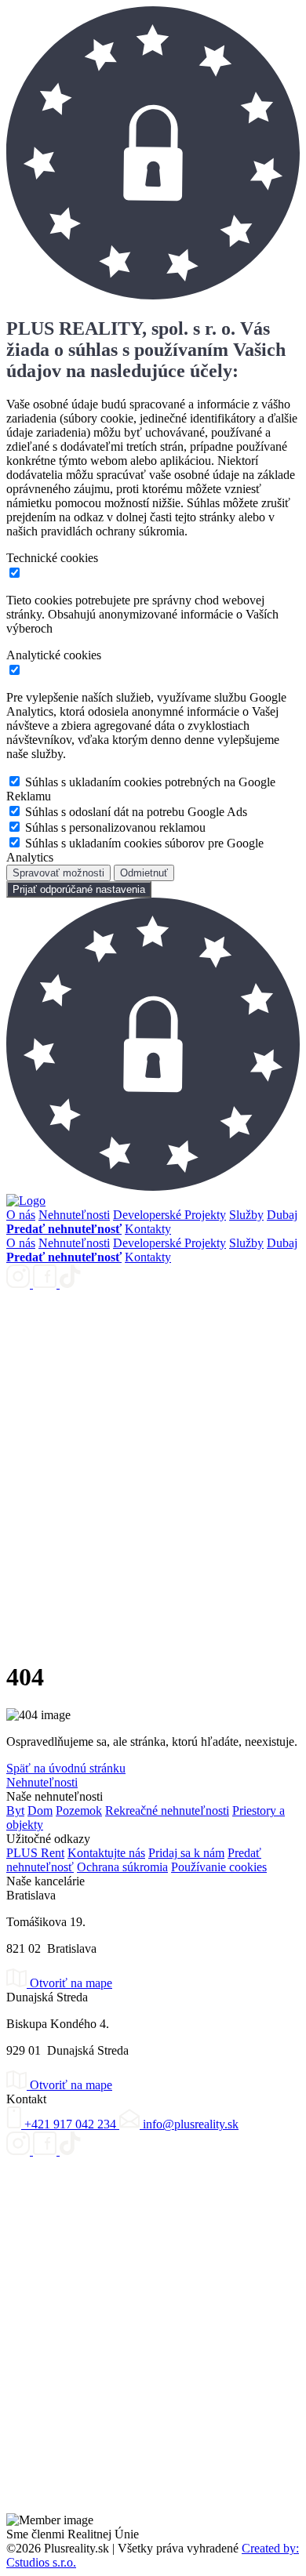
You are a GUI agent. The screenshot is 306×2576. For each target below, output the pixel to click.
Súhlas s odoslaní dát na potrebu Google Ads (136, 812)
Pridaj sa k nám (186, 1853)
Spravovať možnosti (58, 873)
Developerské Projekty (169, 1215)
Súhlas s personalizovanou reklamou (115, 827)
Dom (40, 1810)
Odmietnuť (144, 873)
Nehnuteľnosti (74, 1215)
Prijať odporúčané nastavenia (79, 889)
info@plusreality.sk (189, 2124)
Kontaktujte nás (106, 1853)
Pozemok (79, 1810)
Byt (15, 1810)
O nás (21, 1215)
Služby (246, 1215)
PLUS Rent (35, 1853)
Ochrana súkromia (122, 1867)
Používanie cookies (219, 1867)
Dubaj (282, 1215)
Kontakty (148, 1229)
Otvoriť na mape (69, 1983)
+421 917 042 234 (70, 2124)
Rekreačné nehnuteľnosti (167, 1810)
